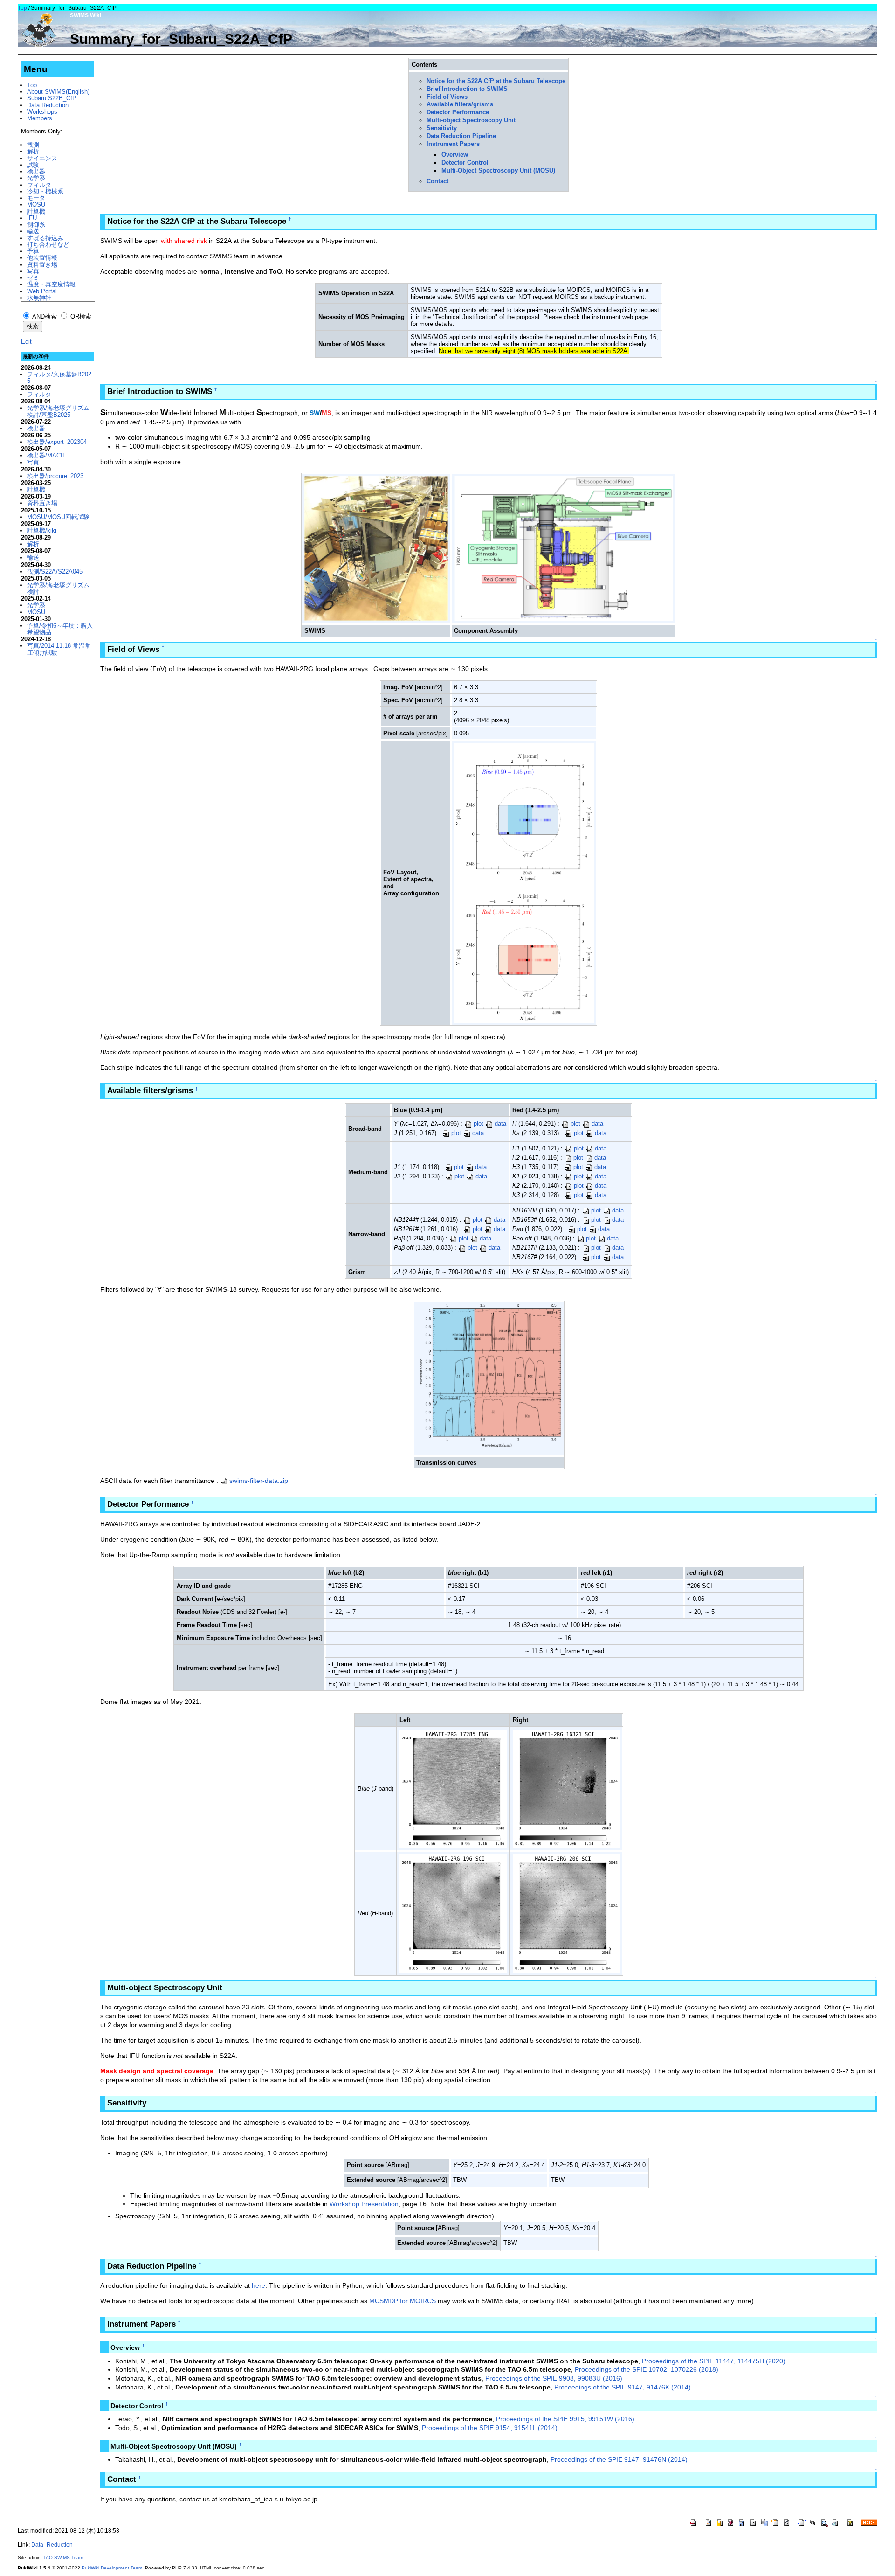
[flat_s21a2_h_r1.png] (453, 1913)
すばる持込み (45, 238)
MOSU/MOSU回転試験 (58, 517)
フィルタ (39, 185)
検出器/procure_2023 (55, 476)
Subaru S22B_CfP (52, 98)
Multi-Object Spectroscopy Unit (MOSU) (498, 170)
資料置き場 (42, 265)
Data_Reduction (52, 2545)
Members (40, 118)
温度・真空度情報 (51, 284)
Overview (455, 155)
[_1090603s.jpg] (376, 548)
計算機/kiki (42, 530)
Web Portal (42, 291)
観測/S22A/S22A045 (55, 571)
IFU (32, 218)
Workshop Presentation (364, 2204)
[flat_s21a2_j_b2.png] (453, 1788)
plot (478, 1124)
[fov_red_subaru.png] (524, 952)
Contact (437, 181)
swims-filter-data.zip (259, 1481)
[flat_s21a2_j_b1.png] (566, 1788)
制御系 (36, 225)
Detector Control (465, 163)
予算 (33, 251)
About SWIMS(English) (58, 92)
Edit (26, 342)
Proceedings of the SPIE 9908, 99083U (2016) (554, 2378)
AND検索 (44, 316)
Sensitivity (442, 128)
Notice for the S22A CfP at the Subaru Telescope (496, 81)
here (258, 2285)
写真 (33, 271)
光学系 (36, 178)
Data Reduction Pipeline (461, 136)
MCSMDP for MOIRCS (403, 2301)
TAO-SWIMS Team (63, 2558)
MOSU (36, 204)
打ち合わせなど (48, 245)
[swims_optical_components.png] (564, 548)
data (500, 1124)
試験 (33, 165)
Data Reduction (48, 105)
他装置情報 (42, 258)
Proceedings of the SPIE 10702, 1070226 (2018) (647, 2369)
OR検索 (80, 316)
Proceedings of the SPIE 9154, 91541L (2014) (490, 2428)
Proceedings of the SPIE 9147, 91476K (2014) (623, 2387)
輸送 (33, 231)
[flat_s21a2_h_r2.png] (566, 1913)
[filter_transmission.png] (489, 1378)
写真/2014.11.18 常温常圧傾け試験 (59, 649)
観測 (33, 145)
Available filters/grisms (460, 104)
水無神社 (39, 298)
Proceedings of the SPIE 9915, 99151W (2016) (565, 2419)
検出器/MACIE (47, 455)
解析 (33, 151)
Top (22, 8)
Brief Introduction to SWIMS (467, 89)
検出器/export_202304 (57, 442)
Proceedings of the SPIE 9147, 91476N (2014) (619, 2459)
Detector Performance (458, 112)
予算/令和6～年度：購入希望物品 (60, 629)
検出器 (36, 171)
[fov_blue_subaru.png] (524, 812)
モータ (36, 198)
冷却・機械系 (45, 191)
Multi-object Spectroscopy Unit (471, 120)
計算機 (36, 211)
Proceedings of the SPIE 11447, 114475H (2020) (714, 2361)
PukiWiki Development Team (112, 2568)
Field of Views (447, 97)
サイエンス (42, 158)
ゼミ (33, 278)
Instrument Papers (453, 144)
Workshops (42, 112)
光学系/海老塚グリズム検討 (58, 588)
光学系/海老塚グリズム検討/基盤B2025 (58, 411)
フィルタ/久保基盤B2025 (59, 377)
